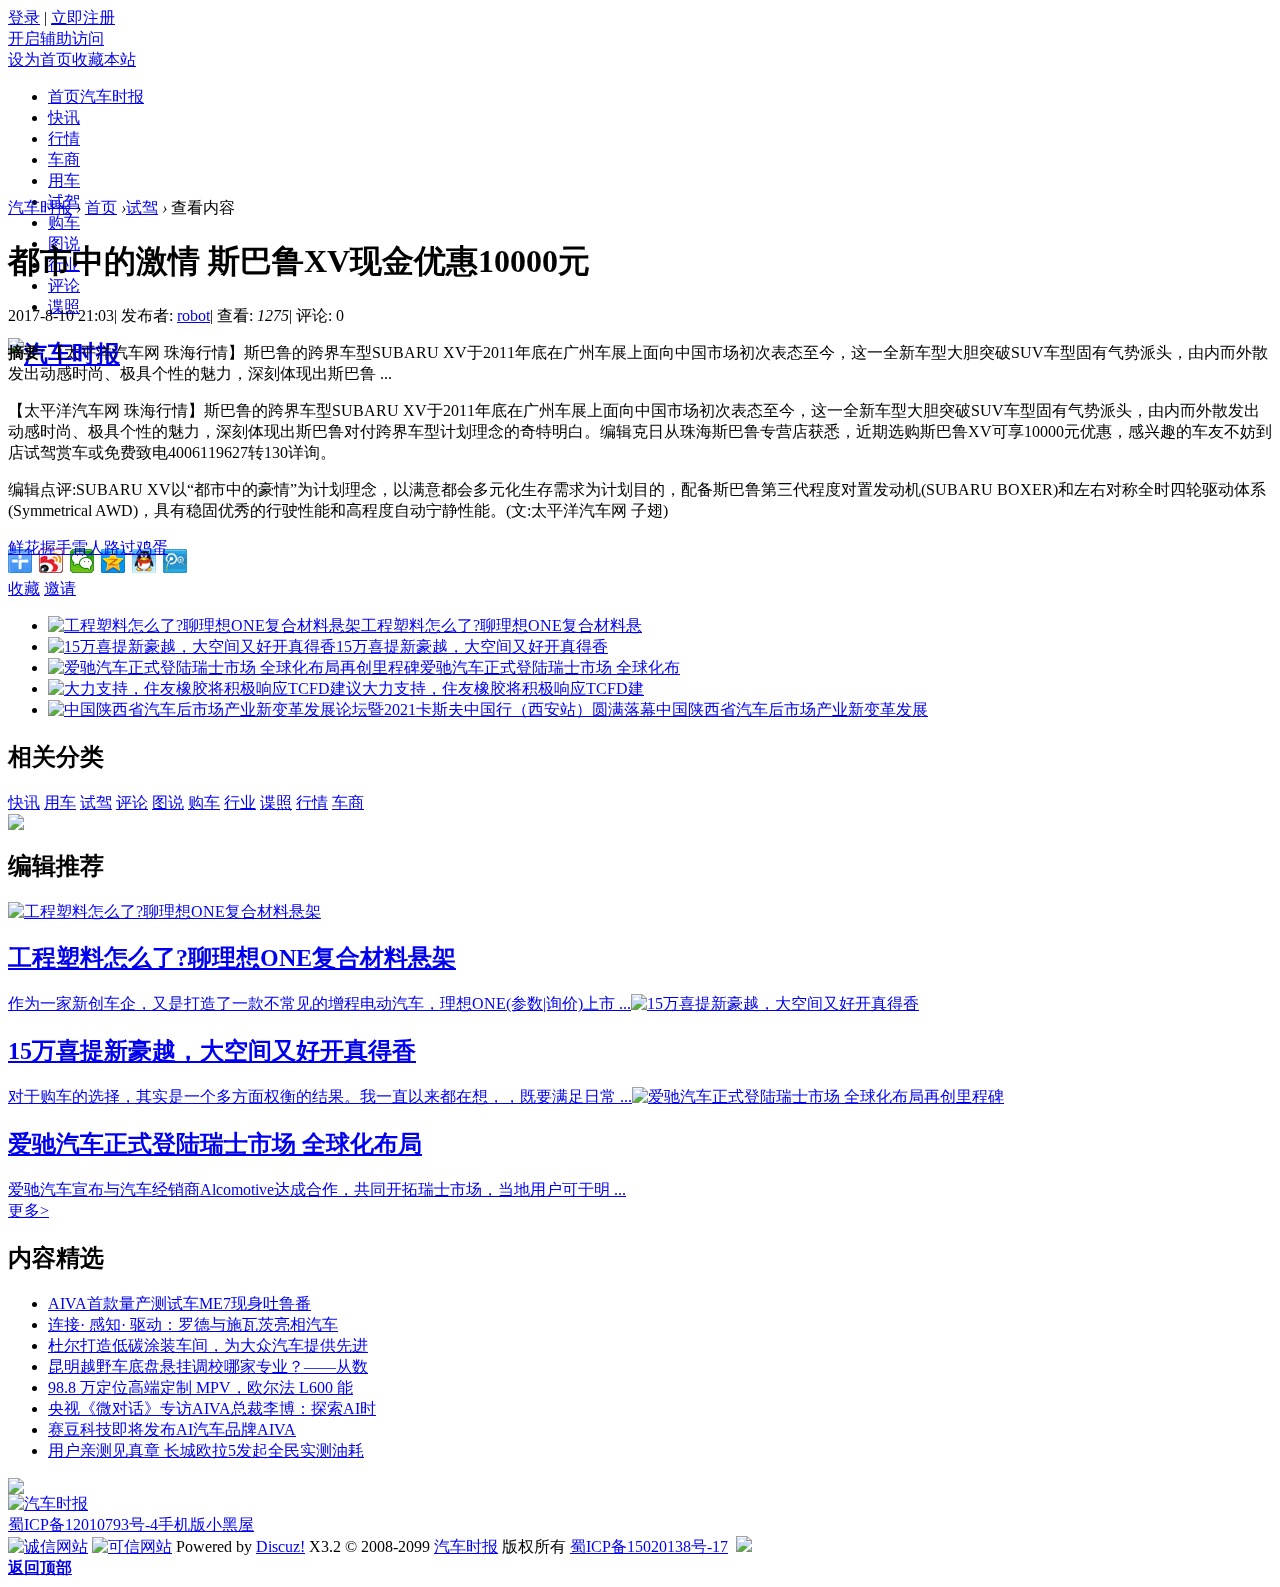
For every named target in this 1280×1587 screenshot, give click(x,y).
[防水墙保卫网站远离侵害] (744, 1546)
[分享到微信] (82, 561)
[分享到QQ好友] (144, 561)
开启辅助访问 (56, 38)
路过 (120, 547)
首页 (96, 96)
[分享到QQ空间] (113, 561)
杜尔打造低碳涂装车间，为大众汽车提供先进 (208, 1345)
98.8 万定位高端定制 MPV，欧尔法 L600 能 (200, 1387)
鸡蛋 (152, 547)
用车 (64, 180)
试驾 (142, 207)
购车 (64, 222)
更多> (28, 1210)
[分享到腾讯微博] (175, 561)
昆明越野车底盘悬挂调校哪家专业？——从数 (208, 1366)
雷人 (88, 547)
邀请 (60, 588)
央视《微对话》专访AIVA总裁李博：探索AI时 (212, 1408)
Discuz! (280, 1546)
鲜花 (24, 547)
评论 (64, 285)
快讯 (64, 117)
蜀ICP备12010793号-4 (83, 1524)
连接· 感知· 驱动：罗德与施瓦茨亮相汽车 (193, 1324)
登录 (24, 17)
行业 (240, 802)
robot (193, 315)
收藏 (24, 588)
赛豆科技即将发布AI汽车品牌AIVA (172, 1429)
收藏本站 (104, 59)
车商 (64, 159)
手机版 (182, 1524)
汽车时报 (40, 207)
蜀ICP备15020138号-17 (649, 1546)
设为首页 (40, 59)
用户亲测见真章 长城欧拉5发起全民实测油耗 (206, 1450)
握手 (56, 547)
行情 (64, 138)
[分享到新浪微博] (51, 561)
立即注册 (83, 17)
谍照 (276, 802)
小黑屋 (230, 1524)
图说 (168, 802)
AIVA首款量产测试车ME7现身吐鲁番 (179, 1303)
